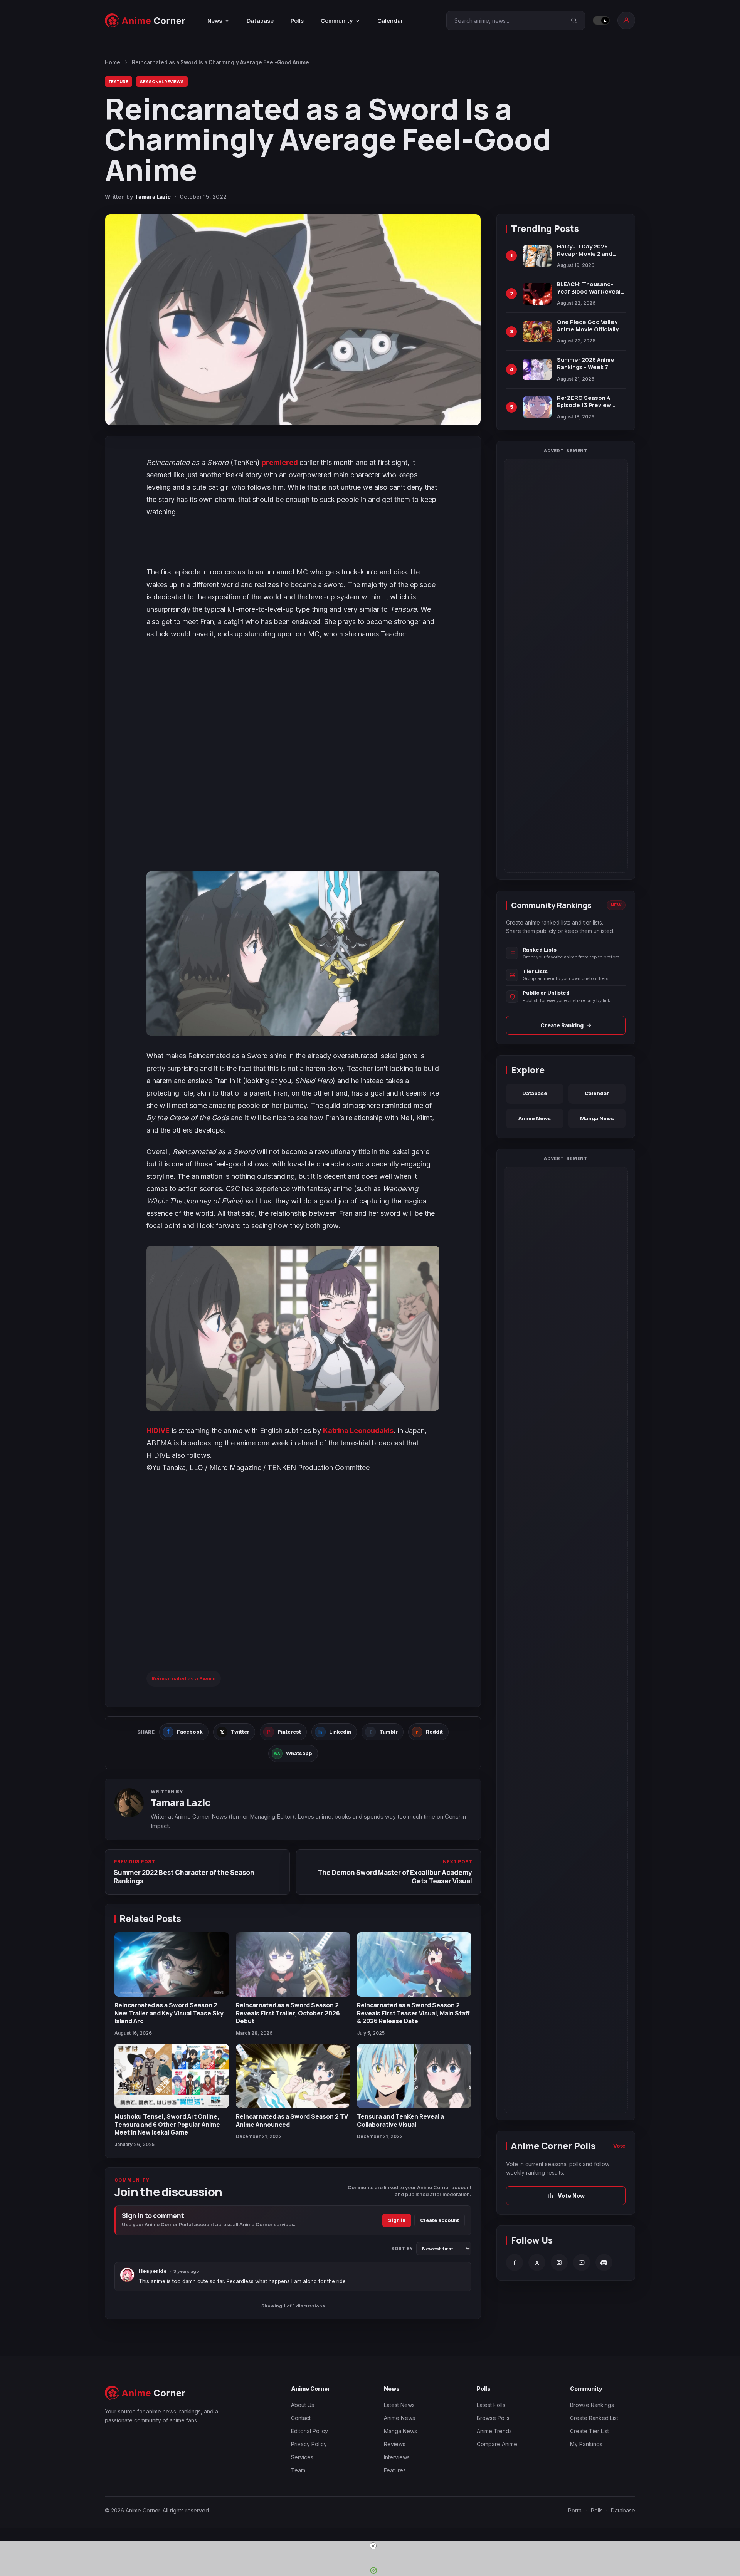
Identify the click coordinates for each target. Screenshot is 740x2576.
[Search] (574, 20)
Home (113, 62)
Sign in (397, 2220)
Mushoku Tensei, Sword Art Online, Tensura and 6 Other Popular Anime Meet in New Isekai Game (167, 2124)
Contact (301, 2418)
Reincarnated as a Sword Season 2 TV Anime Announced (292, 2120)
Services (302, 2457)
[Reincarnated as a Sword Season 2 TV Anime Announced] (293, 2076)
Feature (119, 81)
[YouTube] (582, 2262)
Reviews (395, 2444)
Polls (297, 21)
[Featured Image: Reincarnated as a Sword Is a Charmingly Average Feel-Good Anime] (293, 320)
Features (395, 2470)
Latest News (399, 2405)
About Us (303, 2405)
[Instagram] (559, 2262)
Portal (575, 2510)
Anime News (535, 1118)
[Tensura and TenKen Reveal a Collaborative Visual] (414, 2076)
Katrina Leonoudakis (358, 1431)
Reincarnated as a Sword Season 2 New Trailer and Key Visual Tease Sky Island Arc (169, 2013)
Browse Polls (493, 2418)
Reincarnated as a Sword (184, 1678)
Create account (440, 2220)
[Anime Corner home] (145, 21)
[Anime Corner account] (626, 20)
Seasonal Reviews (162, 81)
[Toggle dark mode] (601, 20)
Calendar (390, 21)
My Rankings (586, 2444)
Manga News (597, 1118)
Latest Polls (491, 2405)
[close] (373, 2546)
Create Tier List (589, 2431)
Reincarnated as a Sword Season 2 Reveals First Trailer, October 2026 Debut (288, 2013)
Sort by (402, 2249)
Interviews (397, 2457)
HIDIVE (158, 1431)
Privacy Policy (309, 2444)
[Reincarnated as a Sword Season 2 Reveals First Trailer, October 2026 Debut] (293, 1964)
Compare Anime (497, 2444)
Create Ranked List (594, 2418)
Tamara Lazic (153, 197)
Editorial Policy (309, 2431)
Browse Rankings (592, 2405)
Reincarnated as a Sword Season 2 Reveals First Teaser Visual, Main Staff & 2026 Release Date (413, 2013)
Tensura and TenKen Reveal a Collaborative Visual (400, 2120)
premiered (281, 462)
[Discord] (604, 2262)
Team (298, 2470)
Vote (619, 2146)
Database (260, 21)
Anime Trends (494, 2431)
